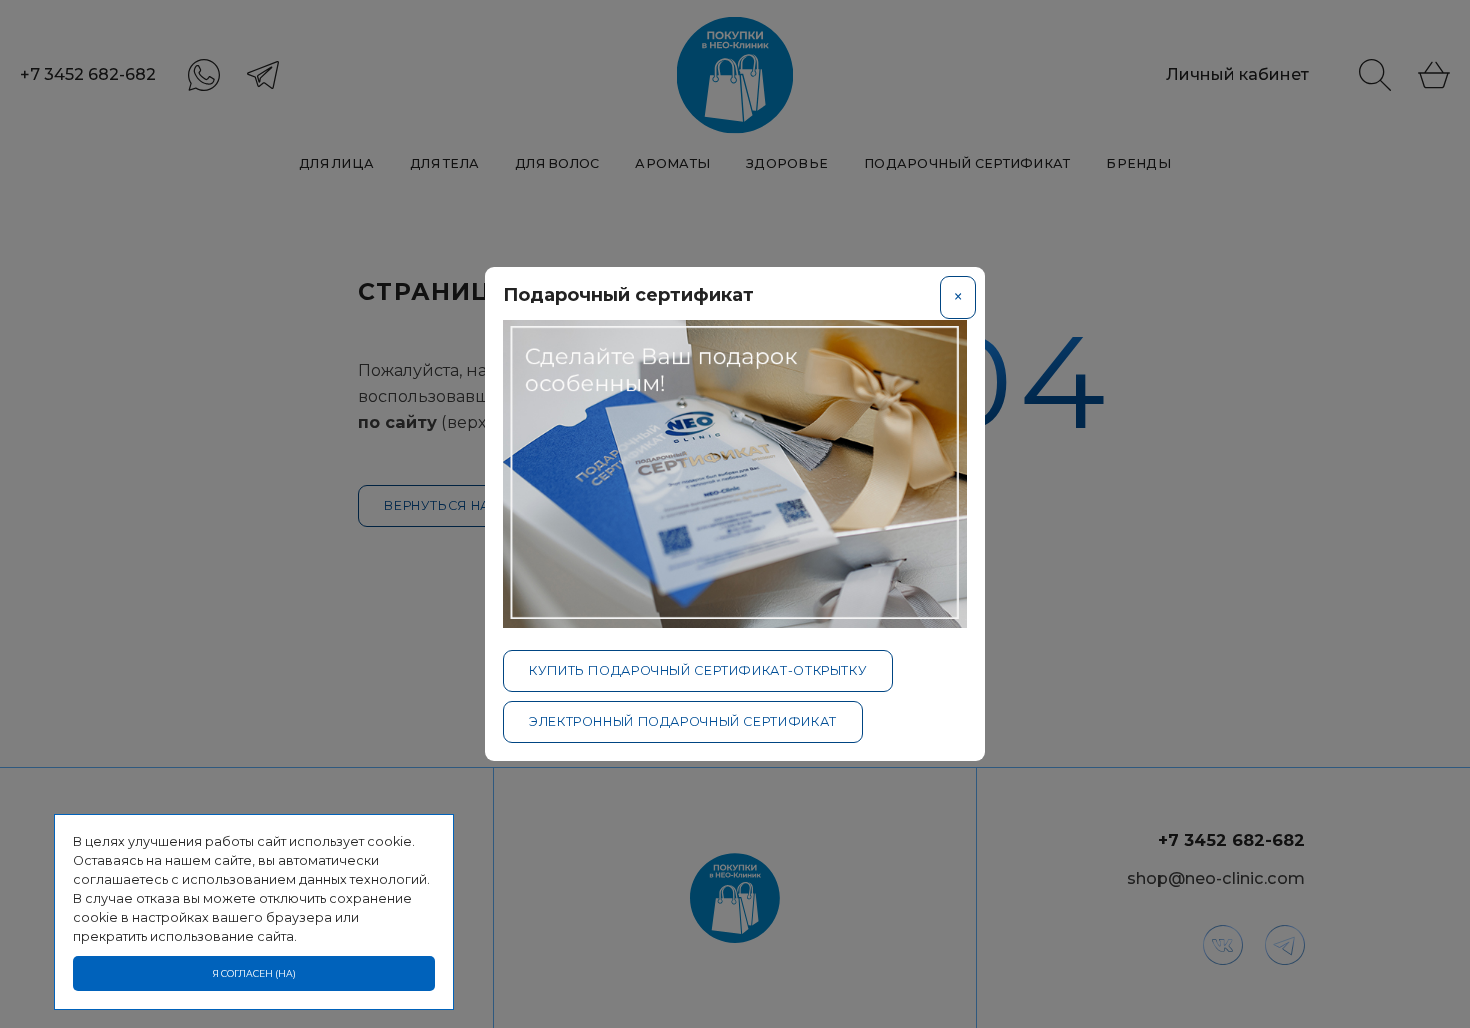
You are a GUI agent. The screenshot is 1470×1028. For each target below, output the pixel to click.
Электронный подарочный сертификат (683, 721)
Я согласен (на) (254, 973)
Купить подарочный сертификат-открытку (698, 670)
